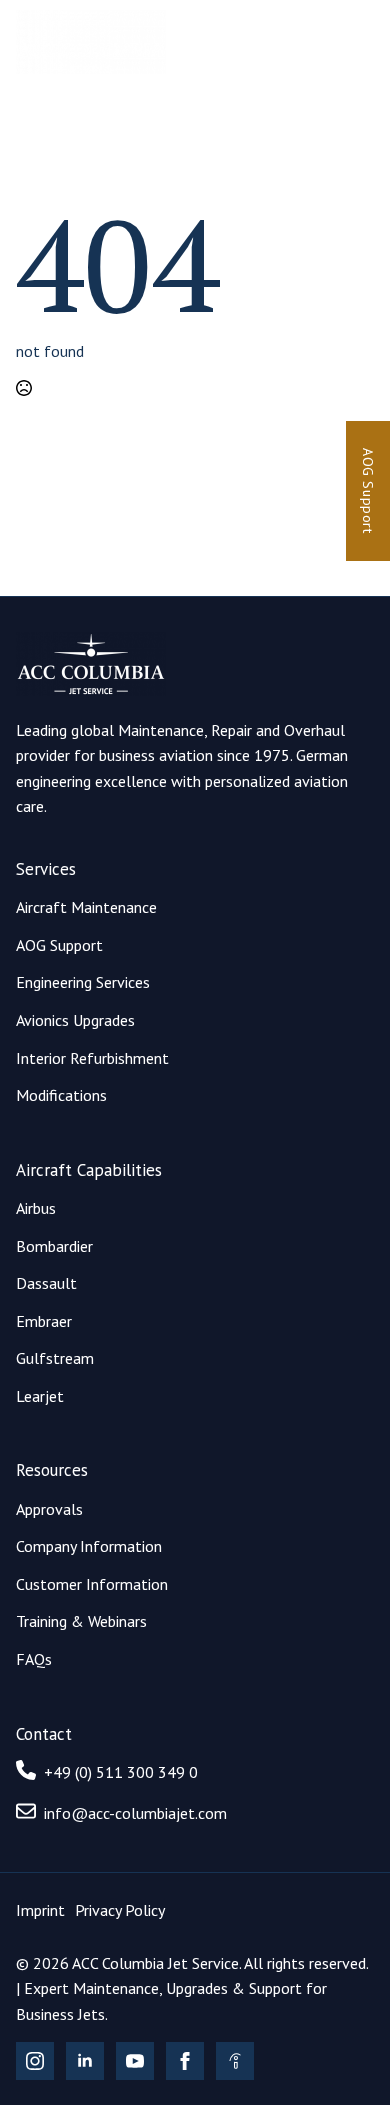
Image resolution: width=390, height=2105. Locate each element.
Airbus (36, 1208)
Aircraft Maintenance (86, 907)
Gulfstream (55, 1358)
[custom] (235, 2061)
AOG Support (59, 945)
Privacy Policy (120, 1910)
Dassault (46, 1283)
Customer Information (92, 1584)
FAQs (34, 1659)
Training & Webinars (81, 1621)
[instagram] (35, 2061)
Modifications (61, 1095)
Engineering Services (83, 982)
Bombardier (54, 1246)
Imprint (40, 1910)
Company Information (89, 1546)
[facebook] (185, 2061)
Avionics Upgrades (75, 1020)
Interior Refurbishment (92, 1058)
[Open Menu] (358, 42)
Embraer (44, 1321)
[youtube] (135, 2061)
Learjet (40, 1396)
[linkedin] (85, 2061)
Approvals (49, 1509)
